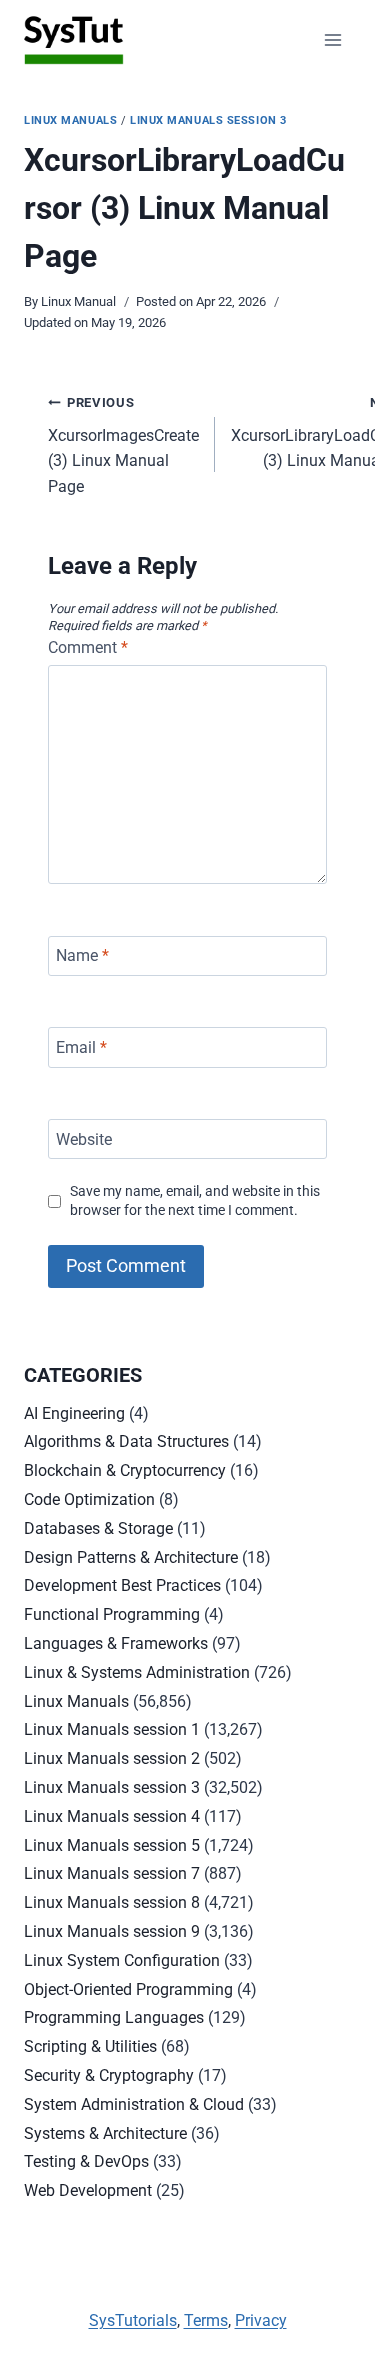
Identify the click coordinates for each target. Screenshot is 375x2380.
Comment (88, 647)
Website (84, 1138)
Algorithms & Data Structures (126, 1441)
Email (81, 1047)
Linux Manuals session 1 (112, 1729)
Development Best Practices (122, 1585)
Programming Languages (114, 2017)
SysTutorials (133, 2320)
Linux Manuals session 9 (112, 1931)
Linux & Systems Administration (137, 1672)
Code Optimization (89, 1499)
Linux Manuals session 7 (112, 1873)
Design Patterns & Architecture (131, 1557)
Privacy (261, 2320)
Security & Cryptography (109, 2075)
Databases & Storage (98, 1528)
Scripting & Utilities (90, 2046)
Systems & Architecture (105, 2133)
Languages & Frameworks (116, 1643)
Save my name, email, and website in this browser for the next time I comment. (195, 1201)
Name (82, 955)
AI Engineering (74, 1413)
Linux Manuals (70, 120)
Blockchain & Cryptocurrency (125, 1470)
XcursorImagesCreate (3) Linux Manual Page (123, 445)
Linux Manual (78, 301)
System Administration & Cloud (134, 2104)
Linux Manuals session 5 (112, 1845)
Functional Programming (112, 1614)
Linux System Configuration (122, 1960)
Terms (206, 2320)
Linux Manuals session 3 (208, 120)
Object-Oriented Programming (128, 1989)
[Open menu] (332, 39)
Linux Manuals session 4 (112, 1816)
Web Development (88, 2190)
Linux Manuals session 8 (112, 1902)
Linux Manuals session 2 (112, 1758)
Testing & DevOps (86, 2161)
